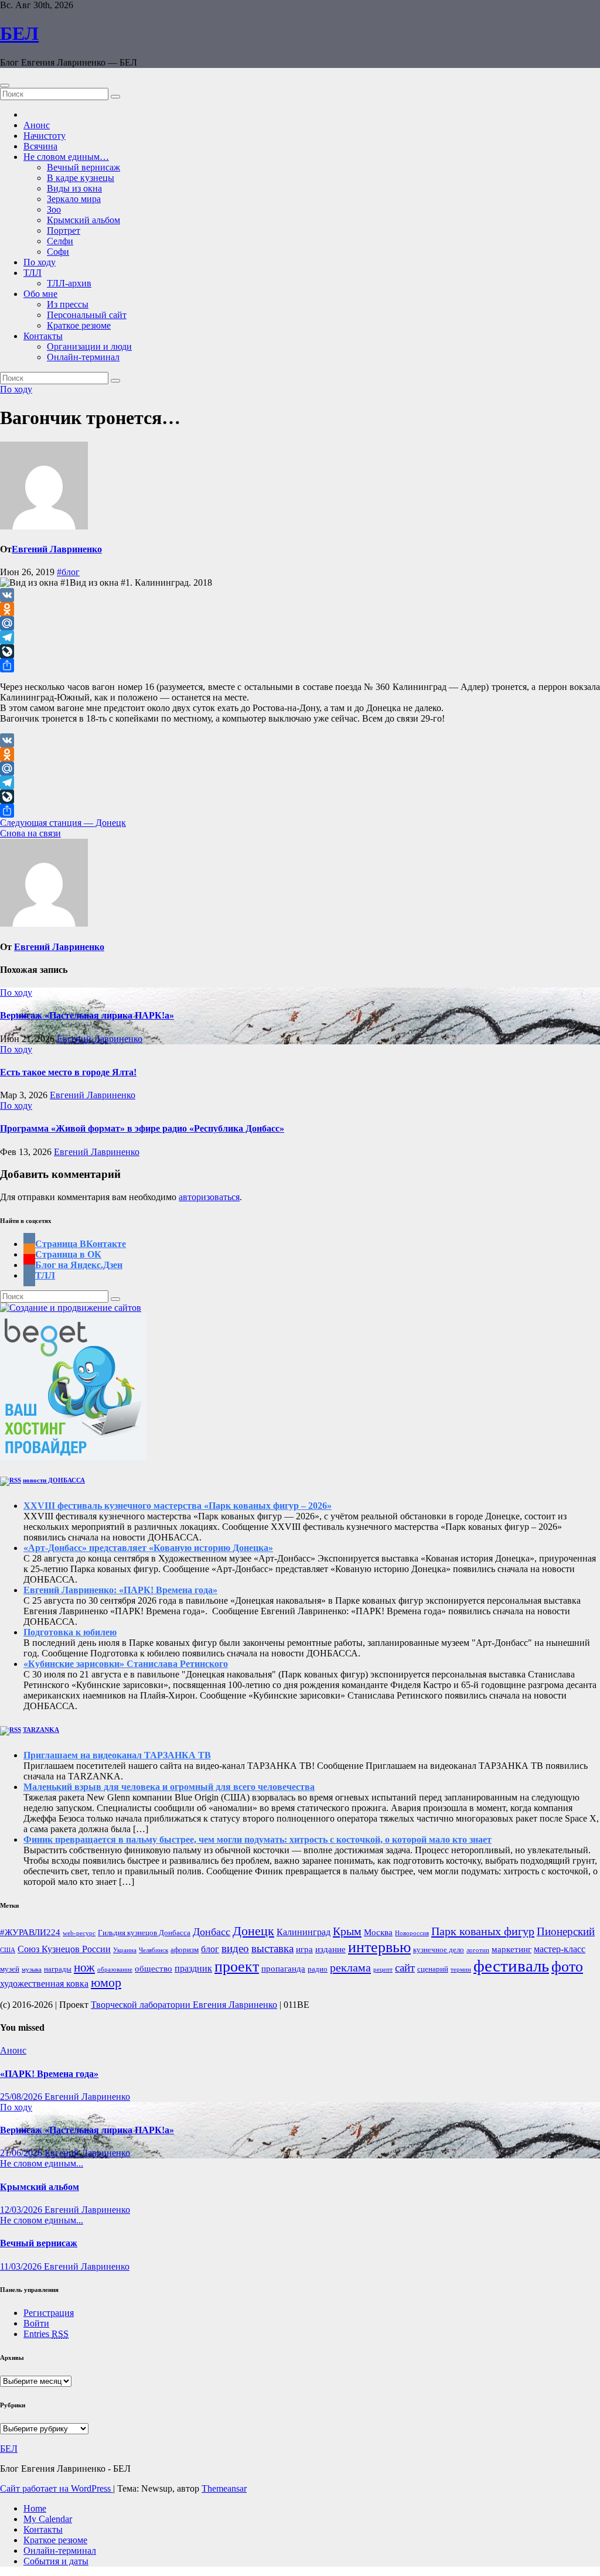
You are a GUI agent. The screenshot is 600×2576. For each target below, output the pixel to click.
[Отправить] (300, 665)
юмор (106, 1983)
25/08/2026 (22, 2097)
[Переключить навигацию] (5, 86)
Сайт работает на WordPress (57, 2488)
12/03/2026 (22, 2210)
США (8, 1950)
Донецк (253, 1931)
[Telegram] (300, 637)
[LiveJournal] (300, 651)
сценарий (433, 1969)
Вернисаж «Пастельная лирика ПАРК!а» (87, 1015)
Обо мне (40, 294)
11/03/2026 (22, 2266)
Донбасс (212, 1932)
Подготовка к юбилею (70, 1632)
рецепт (383, 1969)
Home (35, 2508)
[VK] (300, 595)
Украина (125, 1950)
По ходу (40, 262)
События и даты (56, 2561)
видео (235, 1948)
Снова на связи (30, 833)
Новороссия (412, 1933)
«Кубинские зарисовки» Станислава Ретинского (126, 1664)
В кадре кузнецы (81, 178)
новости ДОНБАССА (54, 1480)
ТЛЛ (33, 273)
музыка (32, 1969)
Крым (347, 1931)
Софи (58, 252)
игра (304, 1949)
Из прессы (68, 304)
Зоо (54, 209)
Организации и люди (89, 346)
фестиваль (511, 1966)
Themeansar (224, 2488)
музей (10, 1969)
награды (58, 1969)
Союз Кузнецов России (64, 1949)
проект (237, 1967)
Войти (36, 2323)
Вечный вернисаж (83, 167)
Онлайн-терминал (83, 357)
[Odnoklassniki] (300, 609)
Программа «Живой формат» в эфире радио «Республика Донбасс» (142, 1128)
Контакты (43, 336)
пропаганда (283, 1969)
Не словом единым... (42, 2163)
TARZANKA (41, 1730)
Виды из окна (74, 188)
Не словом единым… (66, 157)
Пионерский (566, 1931)
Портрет (64, 230)
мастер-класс (560, 1949)
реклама (350, 1967)
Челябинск (154, 1950)
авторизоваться (209, 1197)
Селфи (60, 241)
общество (154, 1969)
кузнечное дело (439, 1950)
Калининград (304, 1932)
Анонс (37, 125)
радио (318, 1969)
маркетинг (512, 1949)
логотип (478, 1950)
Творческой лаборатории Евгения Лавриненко (184, 2005)
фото (567, 1967)
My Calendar (48, 2519)
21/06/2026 (22, 2153)
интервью (379, 1947)
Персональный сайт (87, 315)
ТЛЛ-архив (69, 283)
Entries (46, 2334)
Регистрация (49, 2313)
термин (461, 1969)
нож (84, 1967)
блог (210, 1949)
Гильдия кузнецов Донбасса (144, 1933)
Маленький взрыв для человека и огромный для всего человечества (169, 1787)
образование (115, 1969)
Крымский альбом (83, 220)
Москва (378, 1932)
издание (330, 1949)
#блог (68, 572)
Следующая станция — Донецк (63, 823)
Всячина (40, 146)
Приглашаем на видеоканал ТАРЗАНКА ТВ (117, 1755)
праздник (193, 1969)
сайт (405, 1968)
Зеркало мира (74, 199)
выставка (272, 1949)
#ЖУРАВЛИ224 (30, 1932)
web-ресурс (79, 1933)
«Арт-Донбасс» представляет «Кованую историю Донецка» (148, 1548)
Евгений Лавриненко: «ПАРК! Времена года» (120, 1590)
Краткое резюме (79, 325)
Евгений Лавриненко (57, 549)
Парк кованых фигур (483, 1931)
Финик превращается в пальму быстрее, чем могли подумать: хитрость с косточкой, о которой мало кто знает (258, 1839)
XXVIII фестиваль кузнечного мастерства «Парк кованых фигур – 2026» (178, 1506)
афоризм (185, 1950)
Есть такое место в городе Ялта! (68, 1072)
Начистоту (45, 136)
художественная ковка (44, 1984)
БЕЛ (19, 33)
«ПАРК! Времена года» (49, 2074)
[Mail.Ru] (300, 623)
